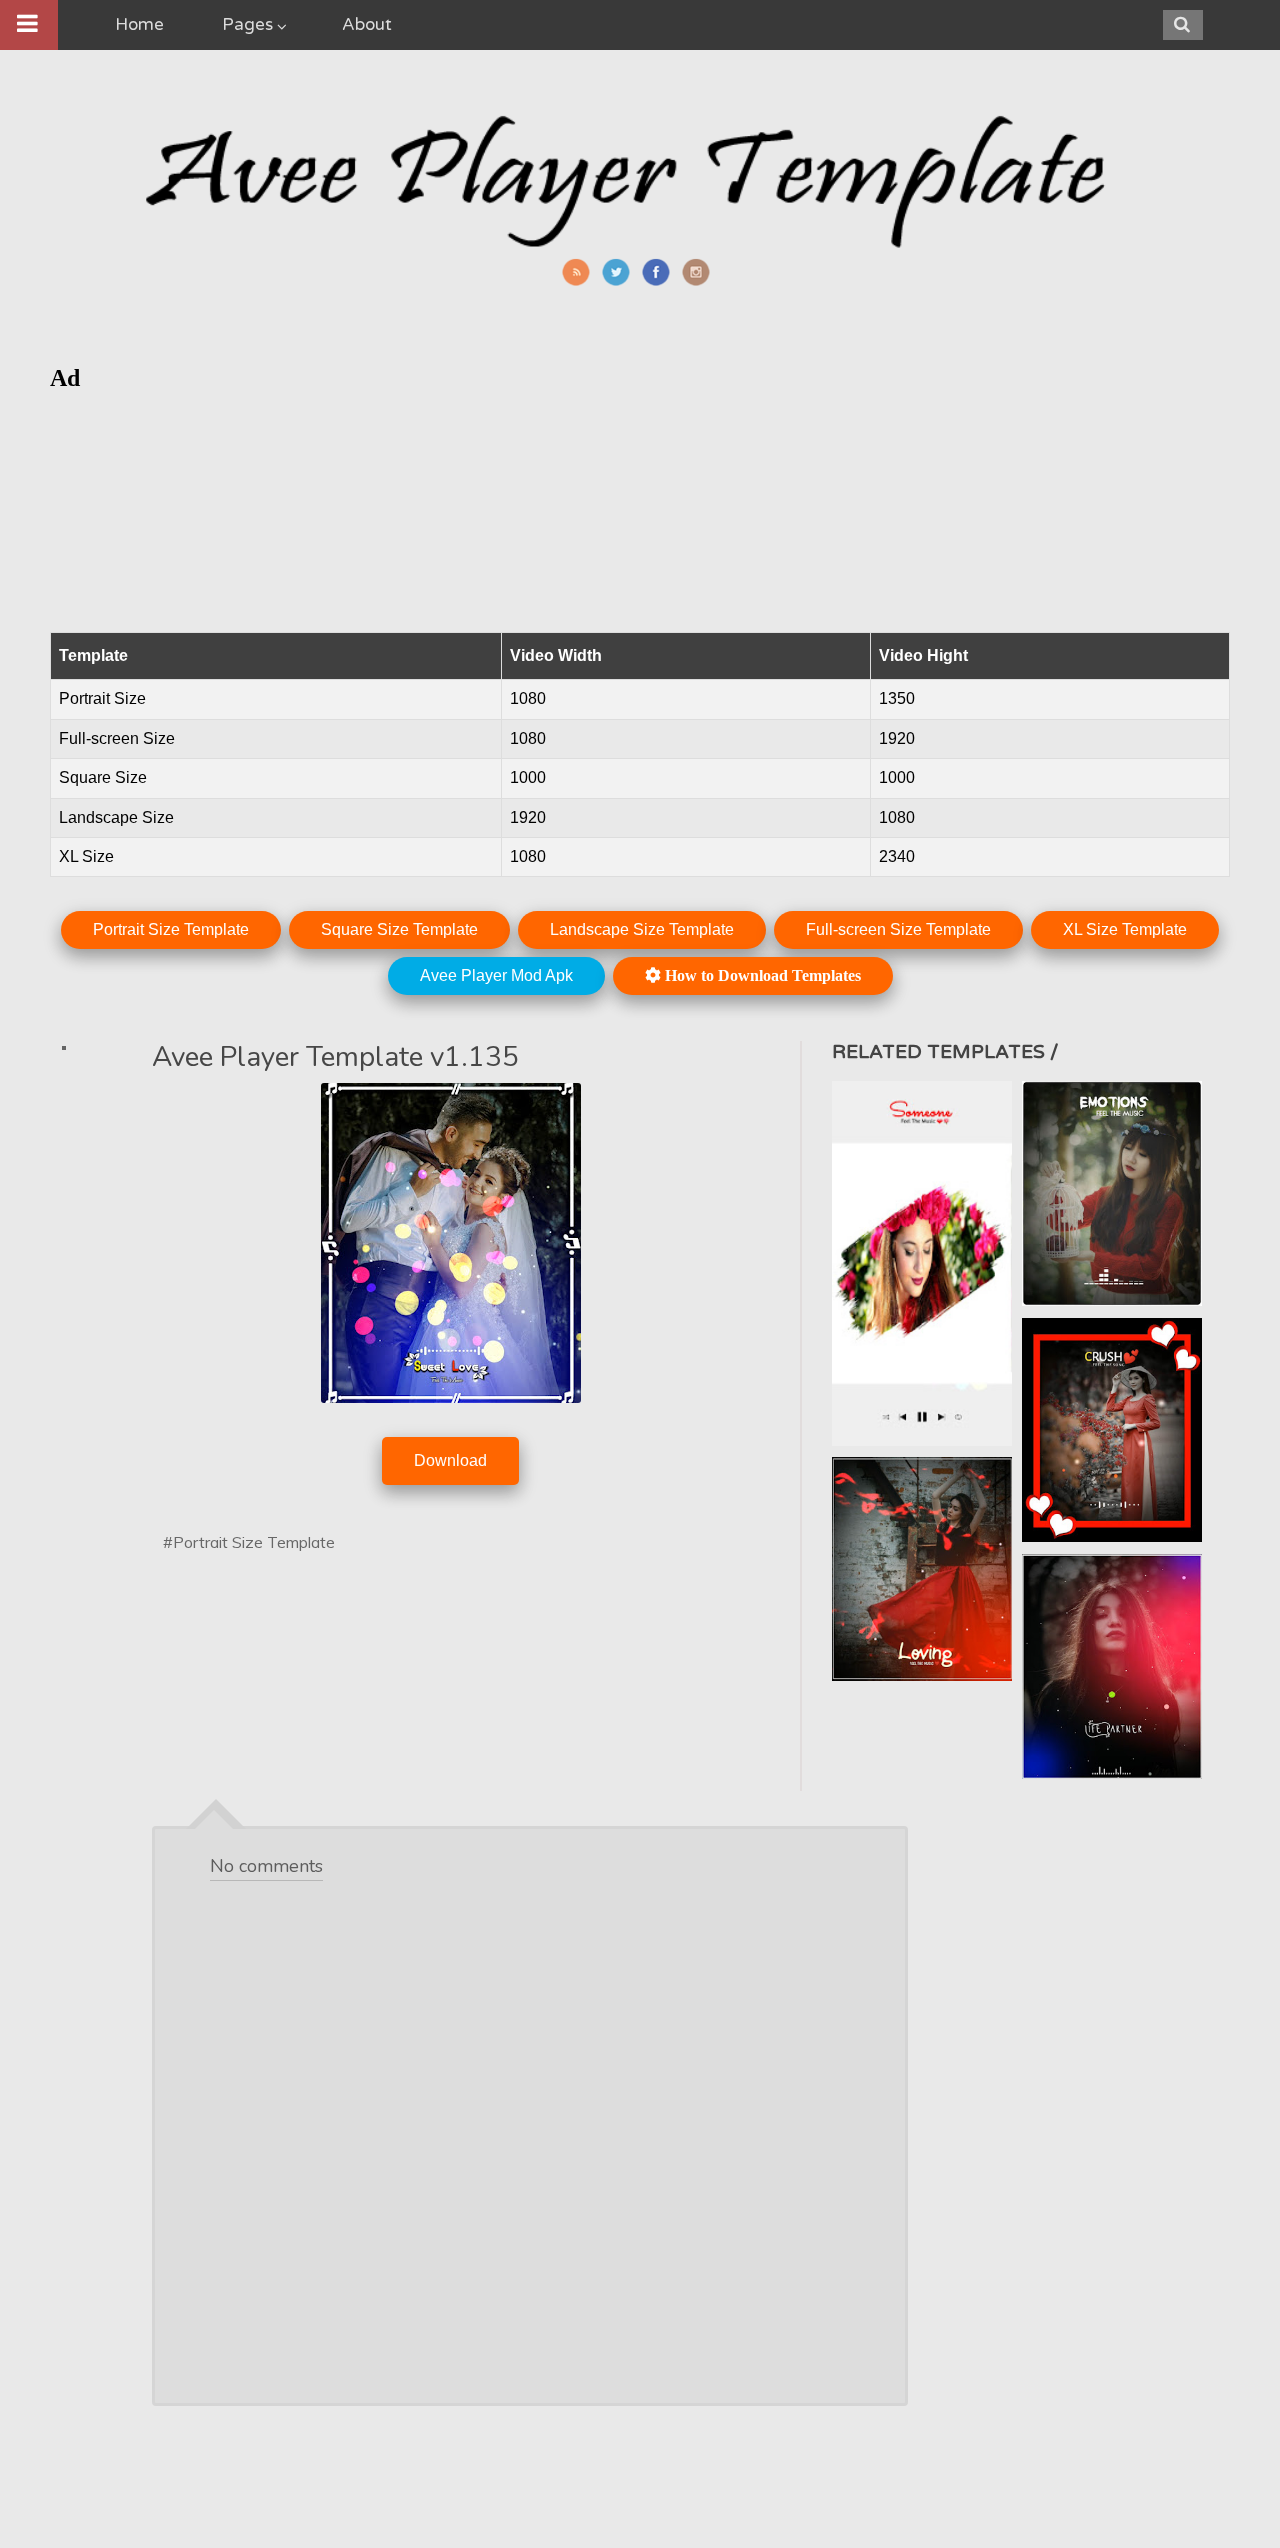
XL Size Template (1125, 929)
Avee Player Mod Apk (496, 975)
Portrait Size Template (171, 929)
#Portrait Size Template (249, 1542)
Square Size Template (399, 929)
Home (139, 24)
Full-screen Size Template (898, 929)
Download (450, 1460)
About (367, 24)
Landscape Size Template (642, 929)
